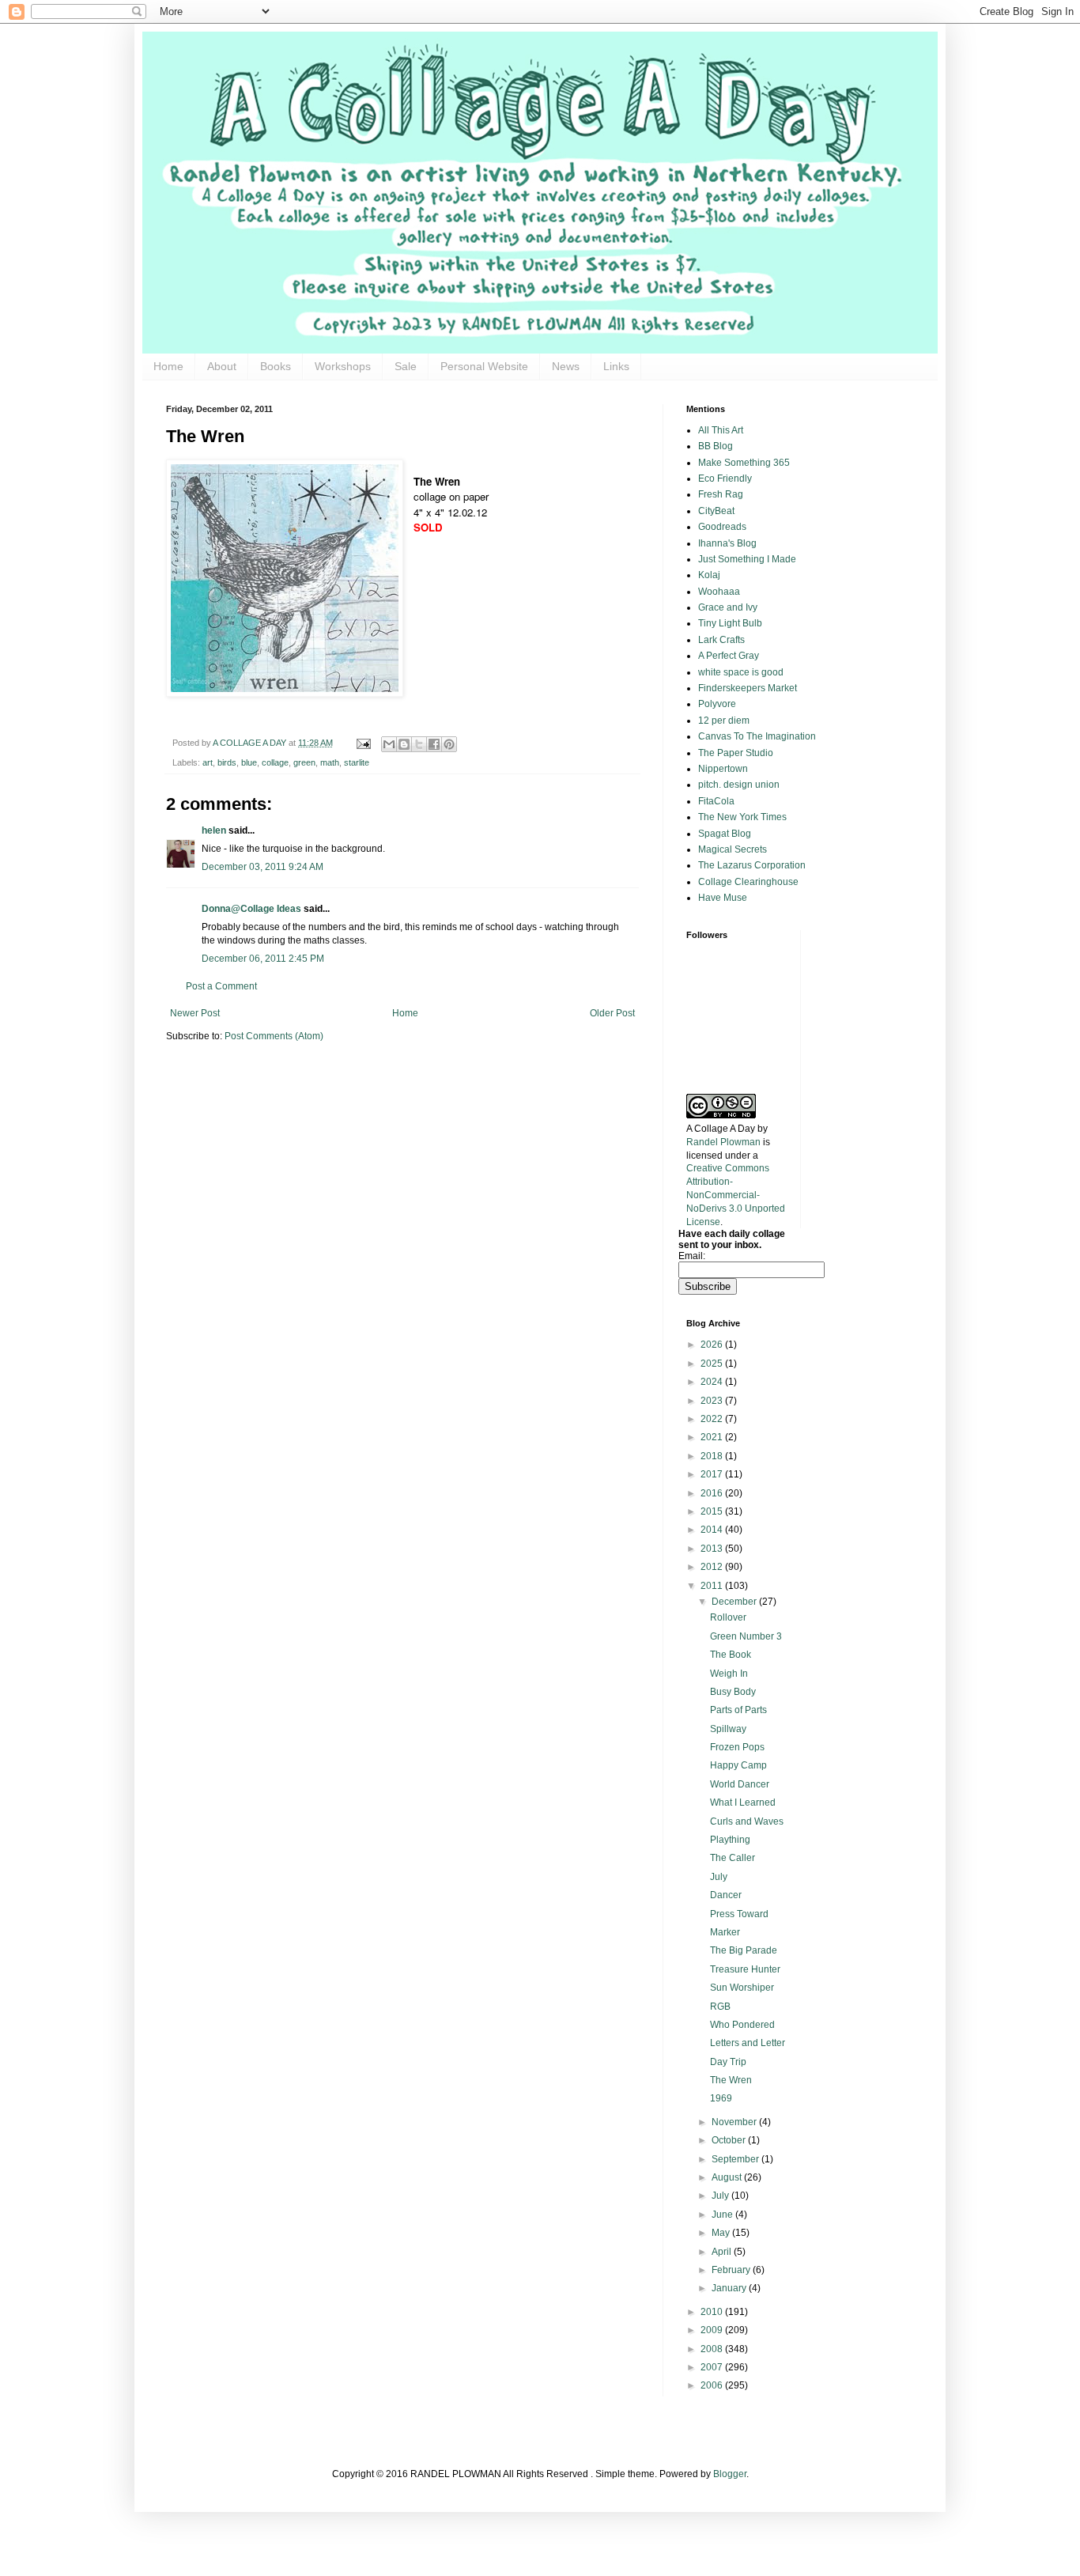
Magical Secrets (733, 849)
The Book (731, 1655)
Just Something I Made (747, 559)
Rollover (728, 1617)
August (728, 2177)
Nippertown (723, 769)
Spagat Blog (725, 834)
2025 (713, 1364)
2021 (713, 1437)
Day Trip (728, 2062)
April (723, 2252)
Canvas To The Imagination (757, 736)
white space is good (741, 672)
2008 (713, 2349)
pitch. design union (739, 785)
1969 (721, 2098)
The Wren (731, 2080)
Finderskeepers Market (748, 688)
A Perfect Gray (729, 656)
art (208, 762)
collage (275, 762)
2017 (713, 1474)
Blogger (730, 2474)
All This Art (721, 430)
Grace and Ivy (728, 607)
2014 (713, 1530)
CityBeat (716, 511)
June (723, 2215)
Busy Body (733, 1692)
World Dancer (740, 1784)
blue (249, 762)
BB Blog (716, 446)
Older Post (612, 1013)
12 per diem (724, 721)
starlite (357, 762)
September (736, 2159)
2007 (713, 2367)
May (722, 2233)
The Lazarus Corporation (752, 865)
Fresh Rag (721, 494)
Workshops (343, 366)
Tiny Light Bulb (730, 623)
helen (214, 830)
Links (616, 366)
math (330, 762)
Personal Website (484, 366)
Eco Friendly (725, 479)
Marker (725, 1932)
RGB (720, 2007)
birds (227, 762)
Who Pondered (742, 2025)
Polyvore (717, 704)
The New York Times (742, 817)
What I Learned (743, 1802)
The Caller (733, 1858)
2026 (713, 1345)
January (730, 2288)
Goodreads (722, 527)
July (719, 1877)
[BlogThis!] (404, 744)
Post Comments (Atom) (274, 1036)
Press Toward (739, 1914)
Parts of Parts (738, 1710)
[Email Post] (363, 743)
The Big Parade (744, 1950)
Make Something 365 (744, 463)
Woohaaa (719, 592)
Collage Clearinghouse (748, 882)
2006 (713, 2385)
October (730, 2140)
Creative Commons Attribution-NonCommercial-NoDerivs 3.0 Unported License (736, 1195)
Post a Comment (221, 986)
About (222, 366)
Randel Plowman (723, 1142)
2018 (713, 1456)
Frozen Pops (737, 1747)
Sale (406, 366)
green (304, 762)
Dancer (726, 1895)
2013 (713, 1549)
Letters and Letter (748, 2043)
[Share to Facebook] (434, 744)
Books (276, 366)
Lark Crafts (721, 640)
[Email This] (389, 744)
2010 (713, 2312)
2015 (713, 1511)
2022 (713, 1419)
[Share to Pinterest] (449, 744)
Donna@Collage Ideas (251, 909)
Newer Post (195, 1013)
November (735, 2122)
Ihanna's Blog (727, 543)
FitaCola (716, 801)
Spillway (728, 1729)
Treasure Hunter (745, 1969)
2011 (713, 1586)
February (732, 2270)
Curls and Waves (747, 1821)
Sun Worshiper (742, 1988)
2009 (713, 2330)
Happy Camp (738, 1765)
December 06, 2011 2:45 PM (263, 959)
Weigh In (729, 1674)
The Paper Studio (736, 753)
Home (168, 366)
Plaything (730, 1840)
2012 (713, 1567)
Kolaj (709, 575)
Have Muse (723, 898)
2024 (713, 1382)
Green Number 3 (746, 1636)
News (566, 366)
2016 (713, 1493)
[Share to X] (419, 744)
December (735, 1602)
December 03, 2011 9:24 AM (262, 867)
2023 (713, 1401)
